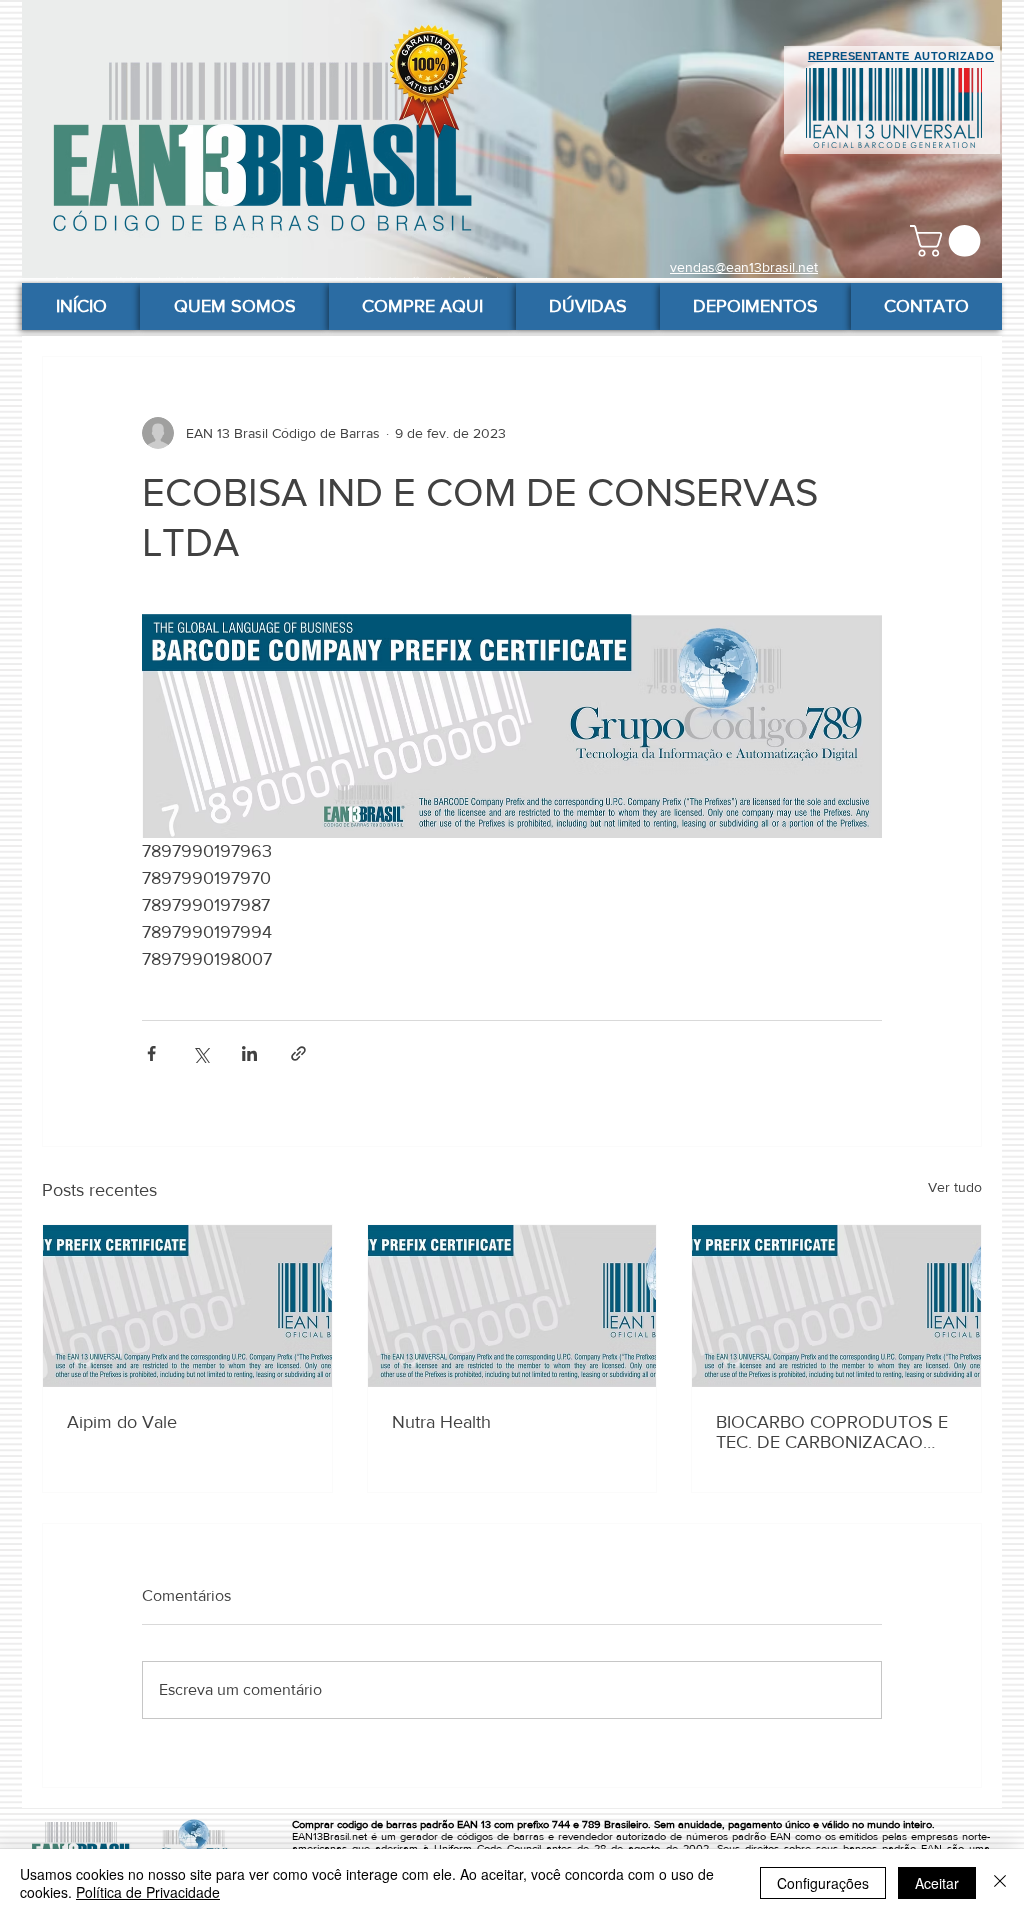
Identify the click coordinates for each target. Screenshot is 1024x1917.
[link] (949, 241)
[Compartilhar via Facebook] (151, 1053)
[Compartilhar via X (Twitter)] (200, 1053)
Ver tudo (955, 1187)
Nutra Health (441, 1422)
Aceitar (937, 1883)
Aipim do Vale (122, 1422)
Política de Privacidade (148, 1892)
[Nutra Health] (512, 1306)
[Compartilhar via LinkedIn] (249, 1053)
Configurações (823, 1883)
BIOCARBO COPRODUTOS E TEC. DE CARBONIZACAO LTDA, (832, 1432)
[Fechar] (1000, 1883)
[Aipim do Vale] (187, 1306)
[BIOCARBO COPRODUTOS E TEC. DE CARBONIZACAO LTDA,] (836, 1306)
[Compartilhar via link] (298, 1053)
